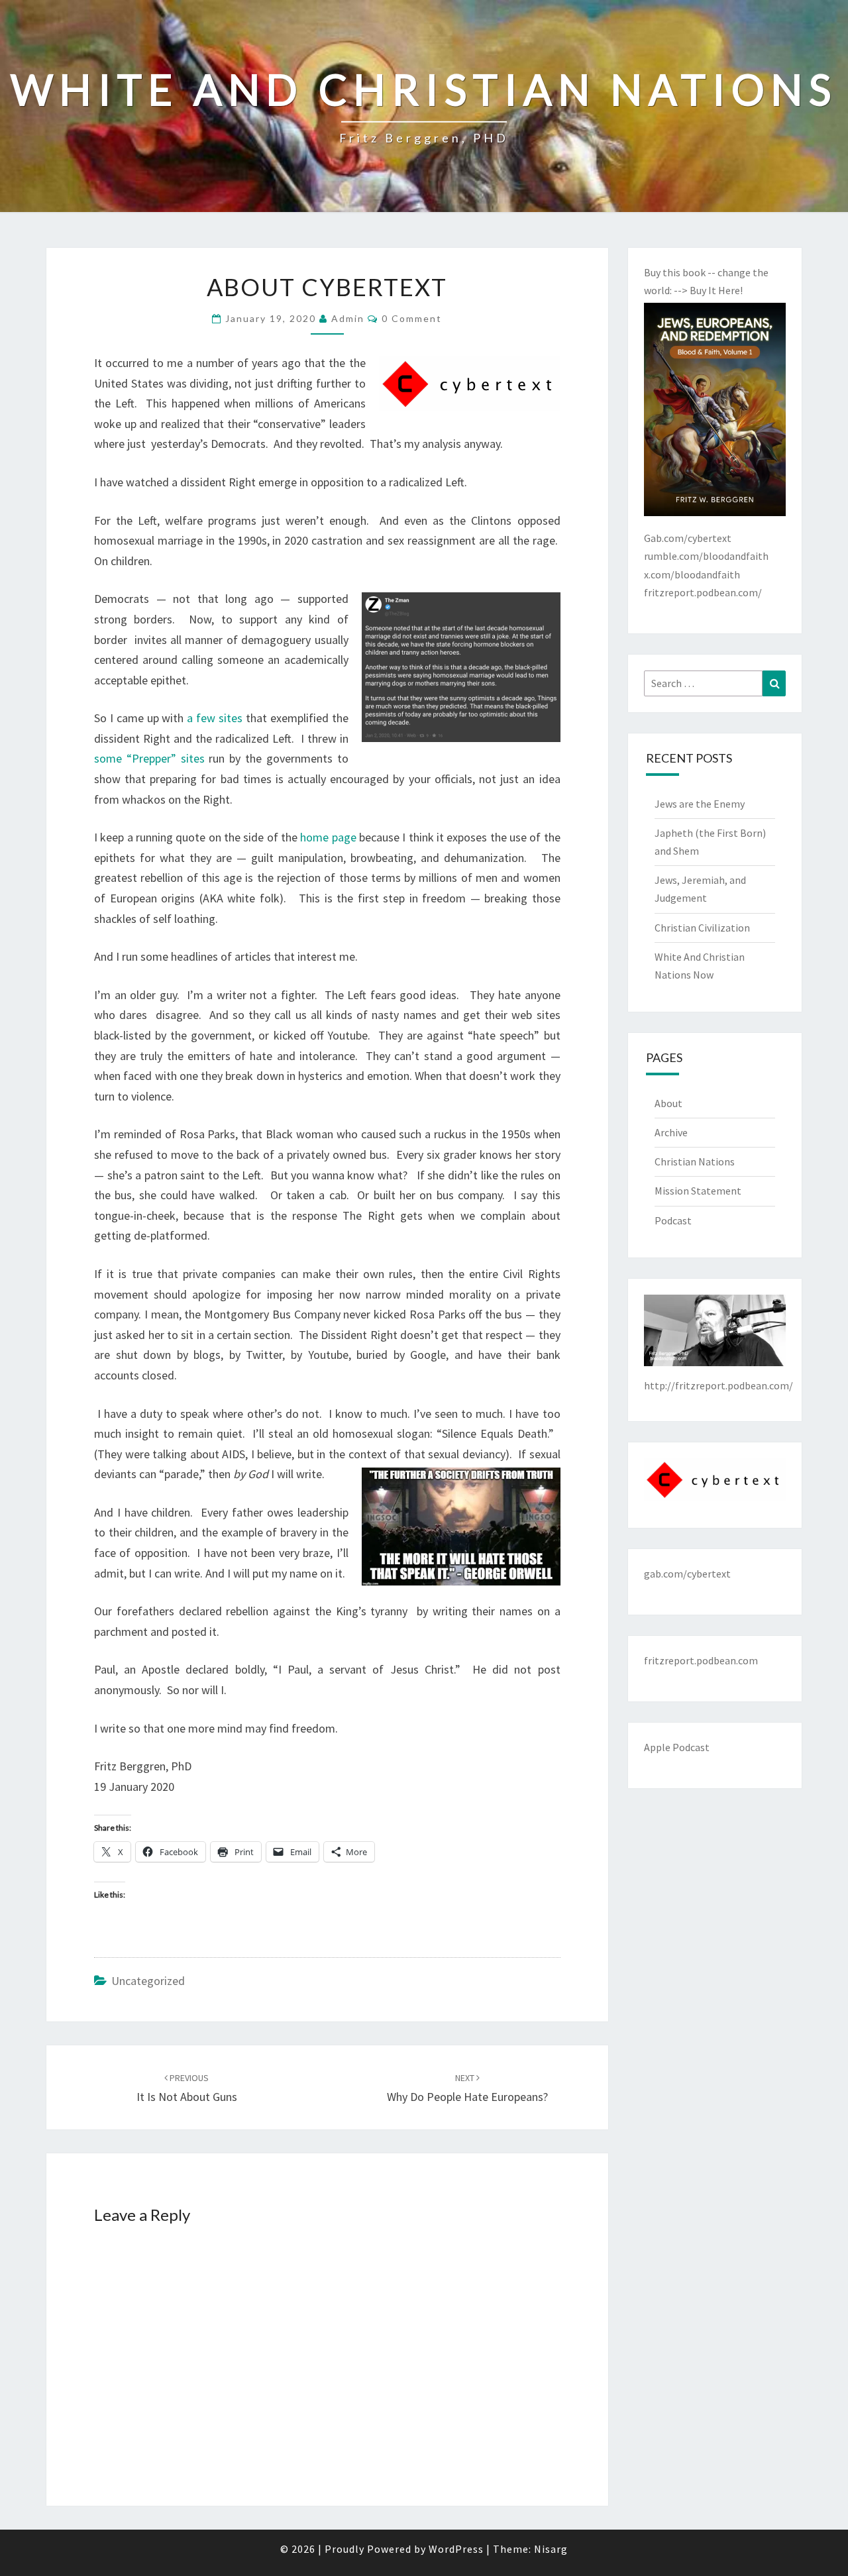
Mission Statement (698, 1191)
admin (348, 318)
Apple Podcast (677, 1747)
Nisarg (551, 2549)
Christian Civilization (702, 928)
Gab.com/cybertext (688, 538)
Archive (671, 1132)
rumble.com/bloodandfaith (706, 556)
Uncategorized (148, 1981)
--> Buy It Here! (708, 290)
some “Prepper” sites (149, 758)
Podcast (673, 1220)
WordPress (456, 2549)
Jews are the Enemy (700, 804)
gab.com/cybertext (687, 1574)
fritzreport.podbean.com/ (703, 592)
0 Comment (412, 318)
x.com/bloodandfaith (692, 574)
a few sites (215, 718)
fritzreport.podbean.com (701, 1660)
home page (328, 837)
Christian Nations (695, 1161)
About (668, 1103)
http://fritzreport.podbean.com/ (718, 1385)
